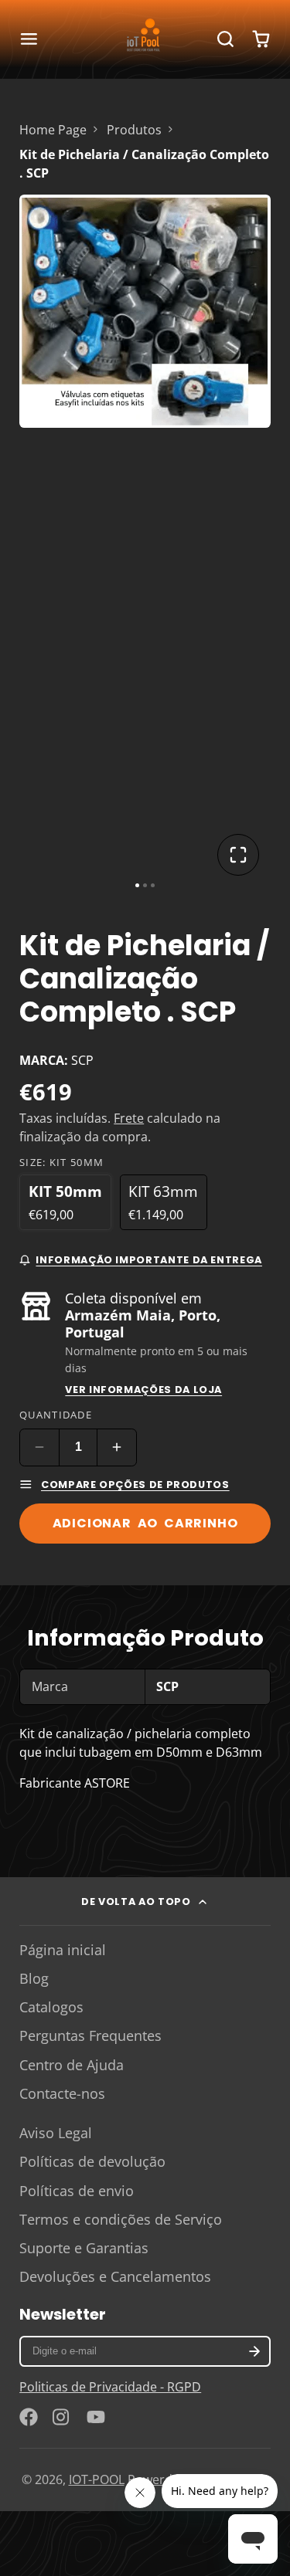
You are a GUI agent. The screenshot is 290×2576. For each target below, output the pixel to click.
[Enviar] (217, 1406)
